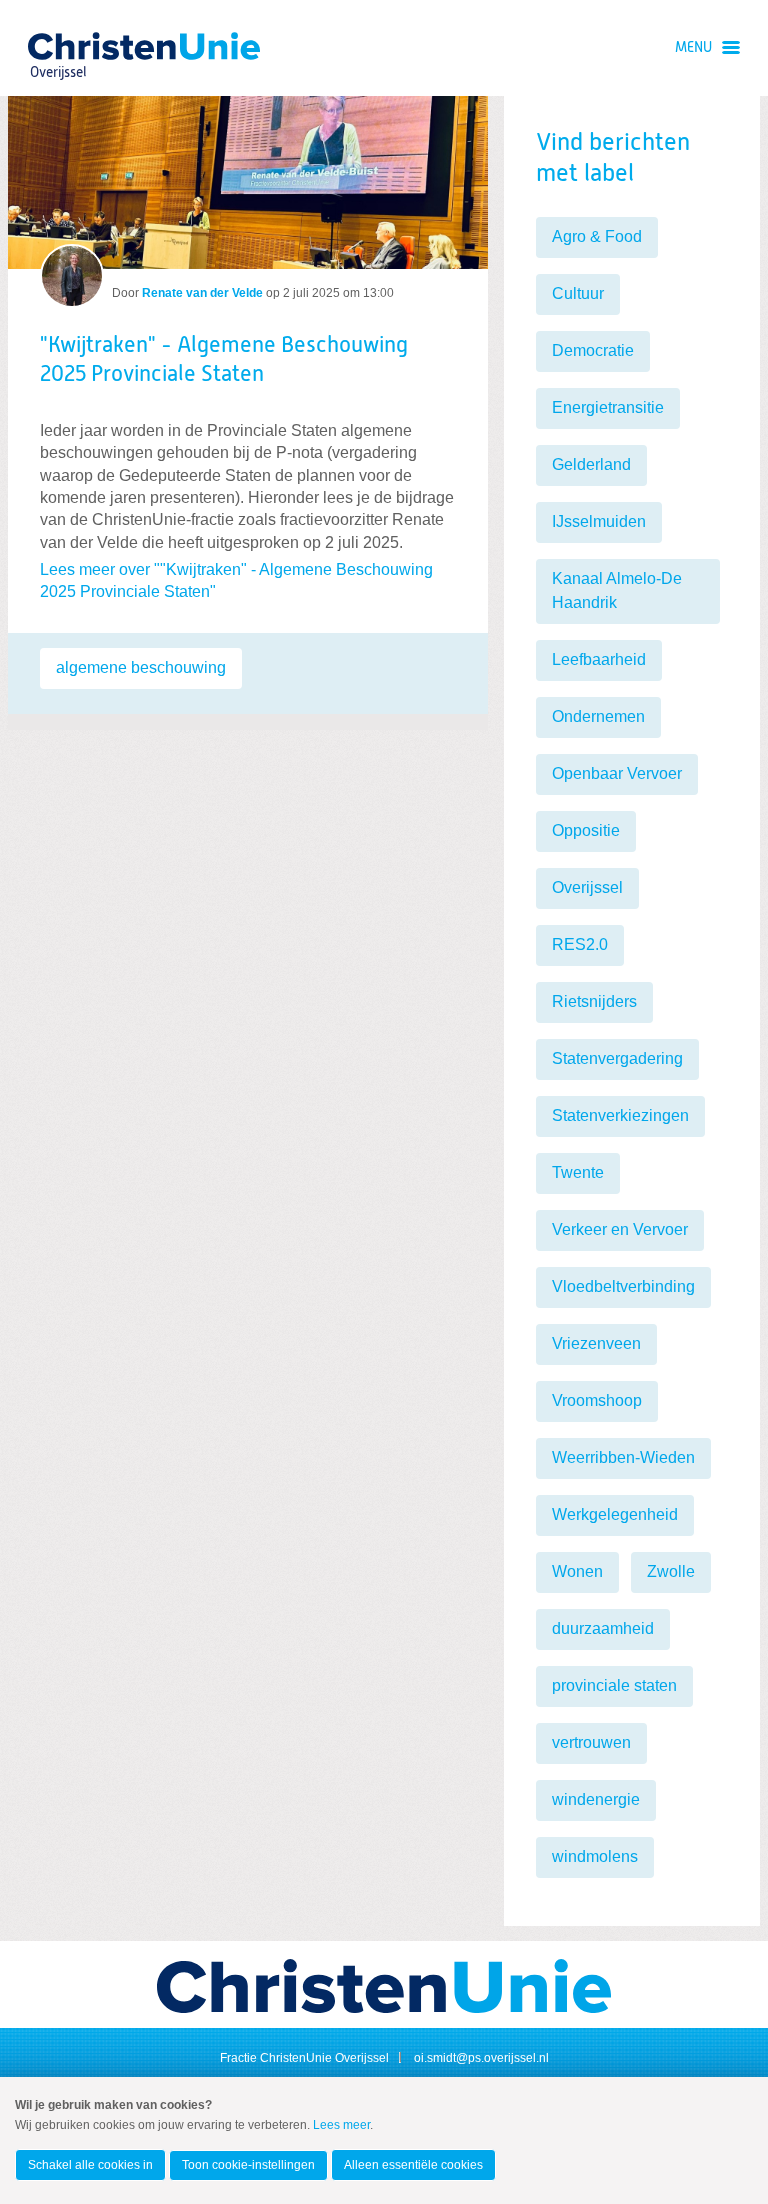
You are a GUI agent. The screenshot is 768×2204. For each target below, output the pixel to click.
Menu (693, 48)
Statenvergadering (617, 1058)
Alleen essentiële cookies (413, 2165)
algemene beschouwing (141, 667)
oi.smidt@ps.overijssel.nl (481, 2058)
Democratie (593, 350)
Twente (578, 1172)
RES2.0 (580, 944)
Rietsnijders (594, 1001)
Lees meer (341, 2125)
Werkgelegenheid (615, 1514)
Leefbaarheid (599, 659)
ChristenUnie (57, 45)
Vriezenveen (596, 1343)
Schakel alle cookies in (90, 2165)
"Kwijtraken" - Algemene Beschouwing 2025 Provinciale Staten (224, 360)
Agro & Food (597, 236)
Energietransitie (608, 407)
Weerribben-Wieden (623, 1457)
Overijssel (587, 887)
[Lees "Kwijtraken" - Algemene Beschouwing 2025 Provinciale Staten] (248, 182)
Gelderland (591, 464)
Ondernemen (598, 716)
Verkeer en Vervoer (620, 1229)
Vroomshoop (597, 1400)
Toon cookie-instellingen (248, 2165)
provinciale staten (614, 1685)
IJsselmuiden (599, 521)
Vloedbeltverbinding (623, 1286)
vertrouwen (591, 1742)
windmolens (595, 1856)
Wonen (577, 1571)
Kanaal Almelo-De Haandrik (617, 590)
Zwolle (671, 1571)
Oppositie (586, 830)
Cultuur (578, 293)
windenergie (596, 1799)
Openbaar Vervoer (617, 773)
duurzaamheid (603, 1628)
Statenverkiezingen (620, 1115)
